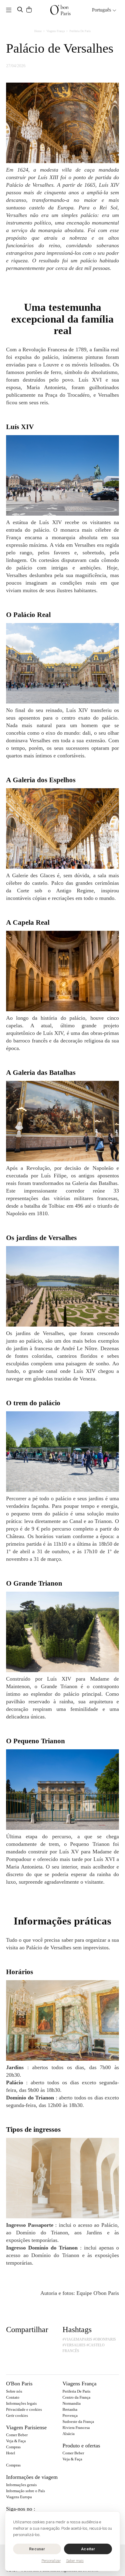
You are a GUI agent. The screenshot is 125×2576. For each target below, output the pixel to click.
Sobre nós (14, 2391)
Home (38, 31)
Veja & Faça (16, 2441)
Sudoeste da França (78, 2422)
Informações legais (21, 2403)
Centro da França (76, 2397)
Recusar (37, 2549)
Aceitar (88, 2549)
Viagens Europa (19, 2497)
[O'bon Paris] (60, 10)
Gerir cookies (17, 2415)
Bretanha (70, 2409)
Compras (13, 2447)
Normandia (72, 2403)
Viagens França (56, 31)
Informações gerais (21, 2485)
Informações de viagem (32, 2477)
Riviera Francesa (76, 2428)
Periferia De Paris (76, 2391)
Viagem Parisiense (26, 2427)
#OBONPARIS (105, 2339)
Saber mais (75, 2561)
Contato (13, 2397)
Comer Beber (17, 2435)
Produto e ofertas (81, 2446)
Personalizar (51, 2561)
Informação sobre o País (25, 2491)
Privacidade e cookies (24, 2409)
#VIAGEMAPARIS (77, 2339)
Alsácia (69, 2434)
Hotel (11, 2453)
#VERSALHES (74, 2345)
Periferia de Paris (80, 31)
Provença (70, 2415)
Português (102, 10)
